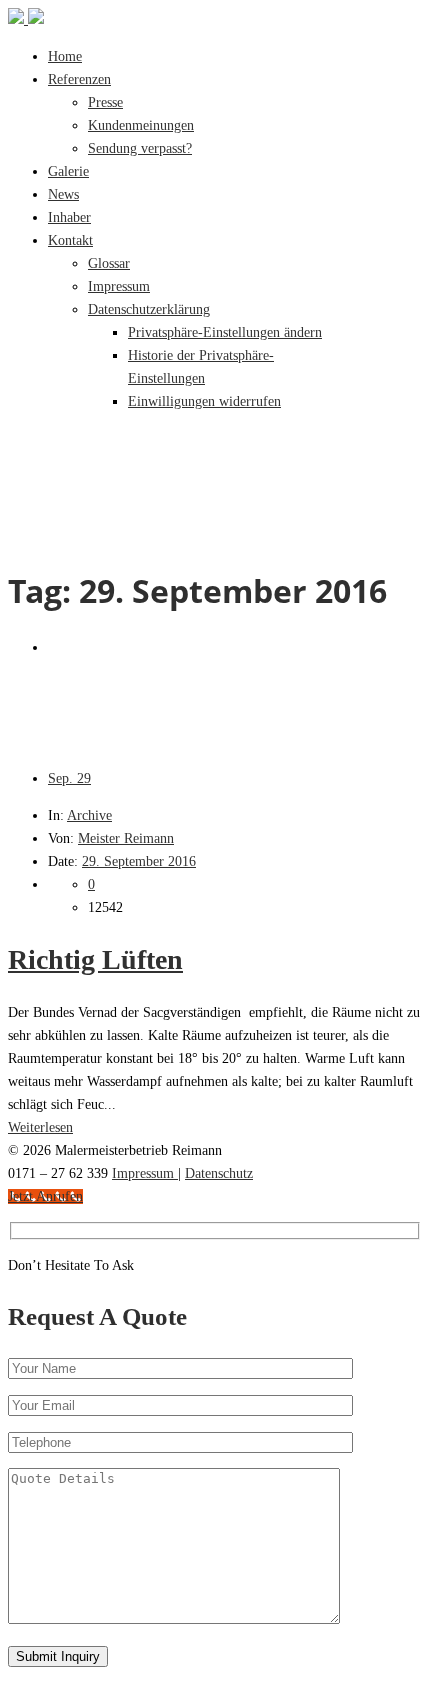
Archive (89, 815)
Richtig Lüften (95, 959)
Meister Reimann (126, 838)
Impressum (145, 1173)
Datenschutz (219, 1173)
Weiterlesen (40, 1127)
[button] (225, 332)
